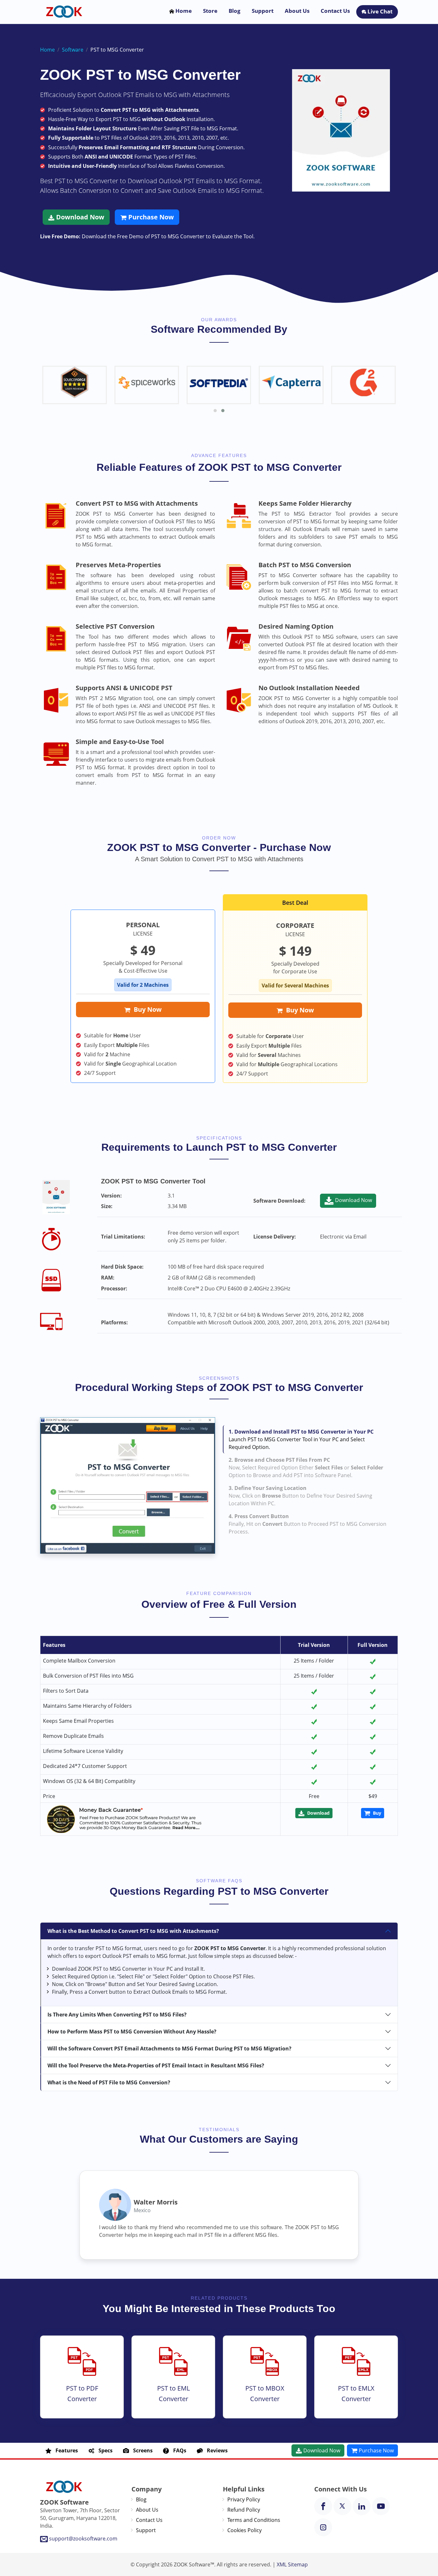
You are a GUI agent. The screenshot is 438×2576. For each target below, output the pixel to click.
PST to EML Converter (173, 2393)
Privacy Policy (244, 2499)
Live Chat (379, 11)
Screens (141, 2450)
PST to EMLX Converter (356, 2393)
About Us (297, 11)
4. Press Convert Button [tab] (307, 1524)
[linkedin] (362, 2506)
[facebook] (323, 2506)
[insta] (323, 2527)
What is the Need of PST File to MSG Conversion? (109, 2082)
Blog (235, 11)
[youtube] (381, 2506)
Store (210, 11)
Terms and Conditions (254, 2520)
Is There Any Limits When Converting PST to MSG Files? (117, 2015)
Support (263, 11)
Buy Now (146, 1009)
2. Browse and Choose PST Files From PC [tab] (306, 1468)
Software (73, 50)
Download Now (79, 217)
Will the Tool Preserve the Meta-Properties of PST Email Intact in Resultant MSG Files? (156, 2065)
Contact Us (335, 11)
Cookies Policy (244, 2530)
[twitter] (342, 2506)
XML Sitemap (292, 2564)
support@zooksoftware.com (83, 2539)
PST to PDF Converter (82, 2393)
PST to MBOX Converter (265, 2393)
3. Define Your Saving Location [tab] (300, 1496)
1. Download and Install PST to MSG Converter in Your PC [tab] (301, 1439)
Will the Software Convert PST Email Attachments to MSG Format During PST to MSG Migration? (169, 2049)
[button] (215, 411)
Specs (104, 2450)
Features (65, 2450)
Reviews (215, 2450)
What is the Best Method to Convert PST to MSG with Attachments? (133, 1931)
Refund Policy (244, 2510)
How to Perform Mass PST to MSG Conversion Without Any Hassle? (132, 2032)
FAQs (178, 2450)
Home (183, 11)
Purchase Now (150, 217)
